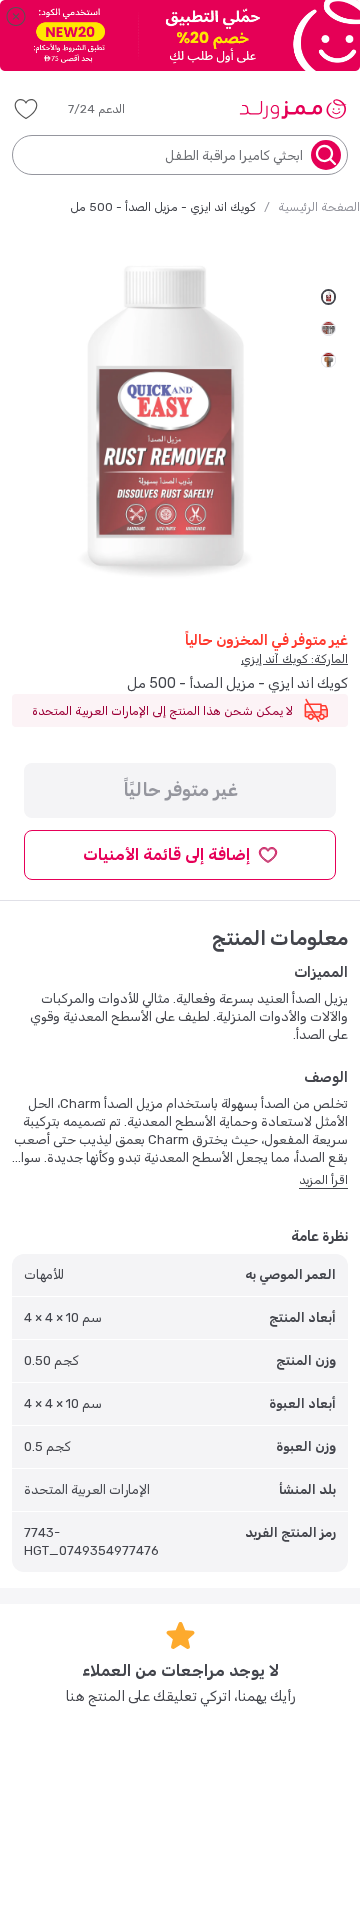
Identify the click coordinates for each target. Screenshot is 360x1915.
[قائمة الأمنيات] (26, 109)
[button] (110, 109)
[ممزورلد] (292, 109)
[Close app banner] (16, 16)
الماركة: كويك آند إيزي (294, 659)
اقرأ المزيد (323, 1180)
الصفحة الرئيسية (319, 207)
